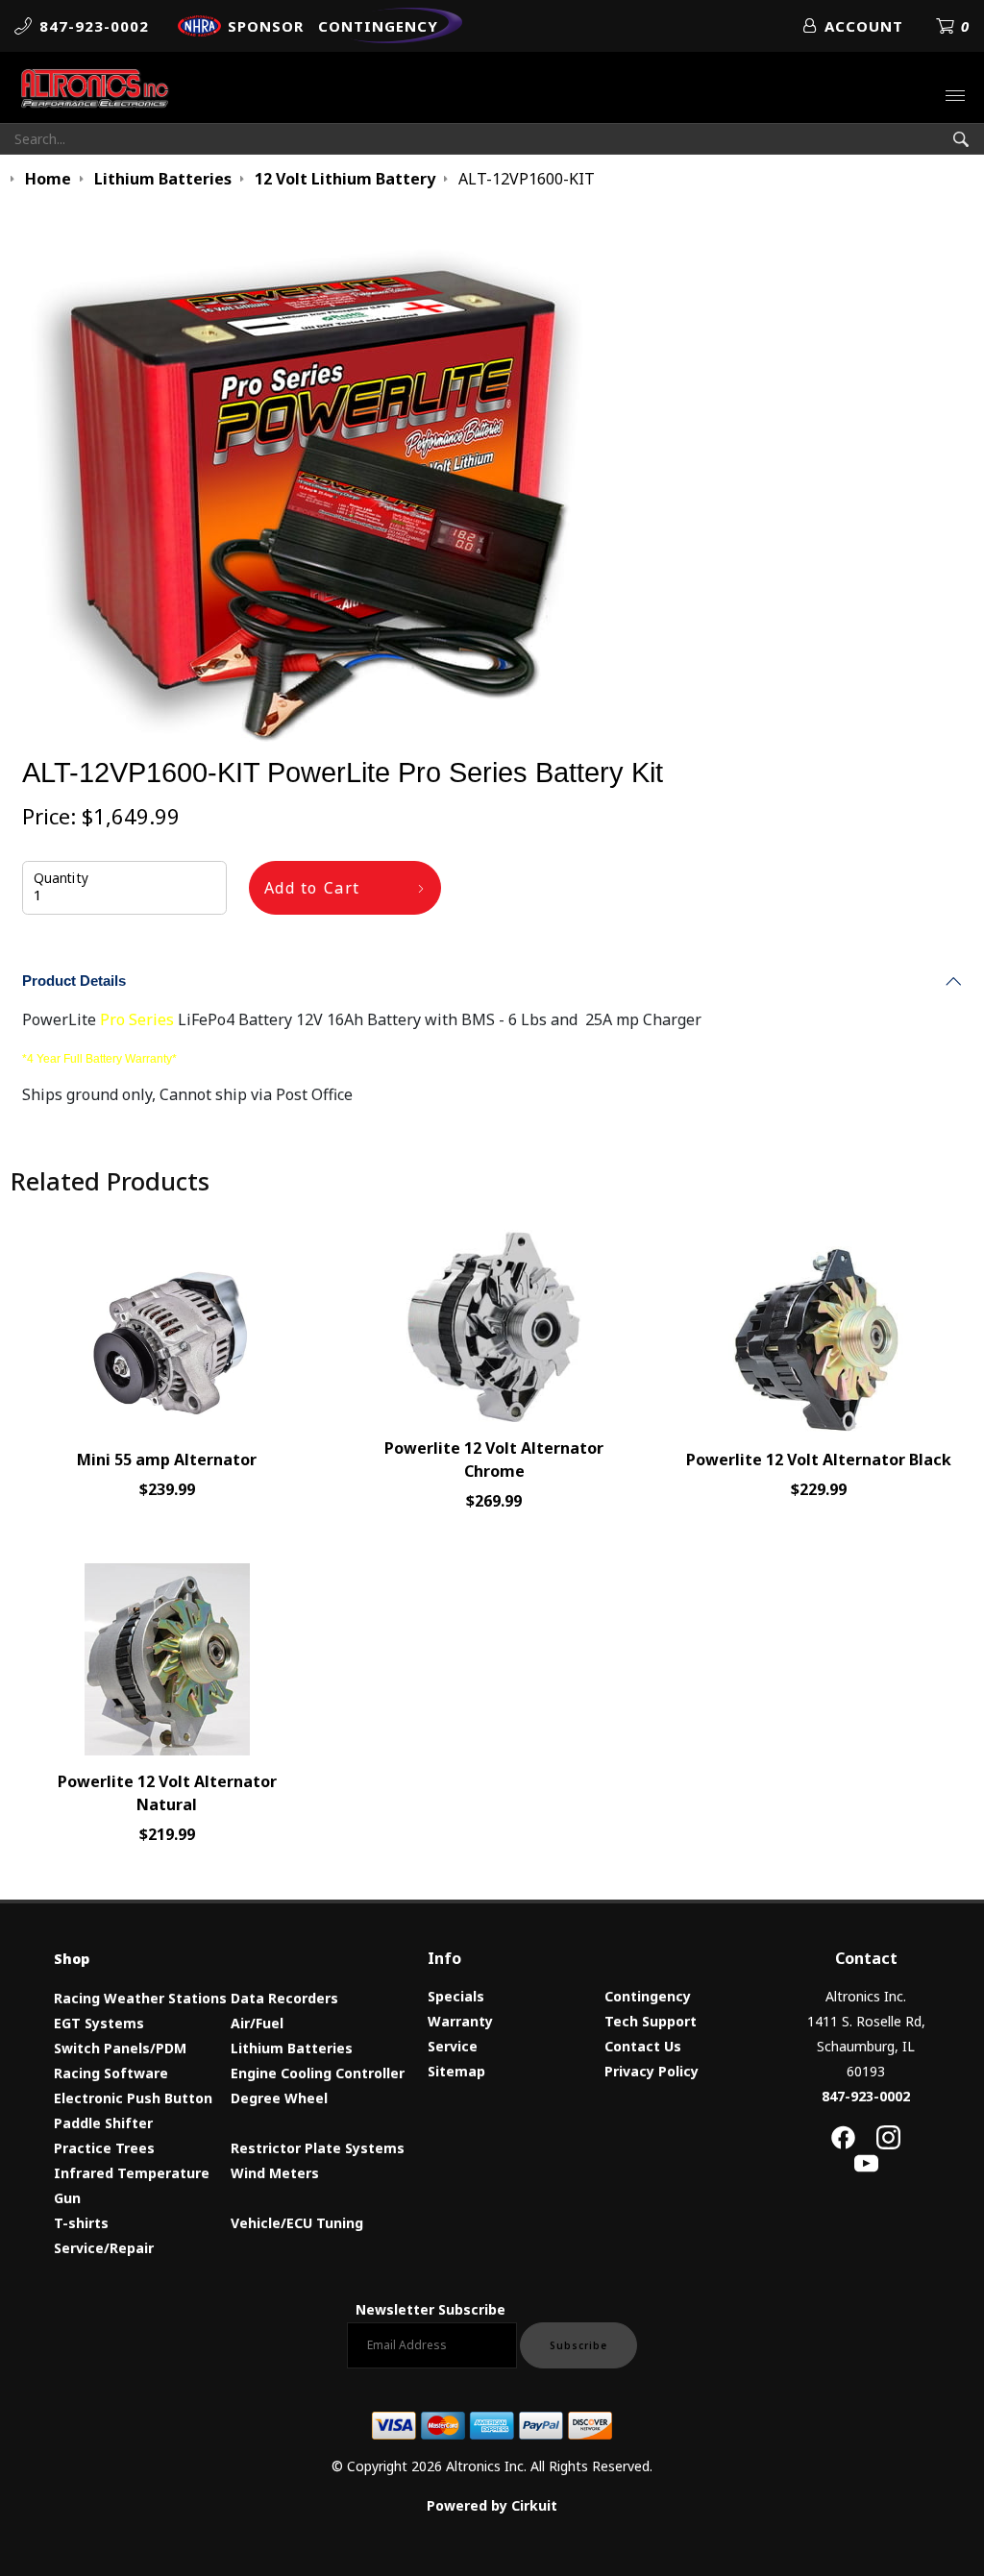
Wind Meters (275, 2173)
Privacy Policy (652, 2071)
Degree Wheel (279, 2098)
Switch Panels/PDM (120, 2048)
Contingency (648, 1996)
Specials (456, 1996)
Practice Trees (104, 2148)
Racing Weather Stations (140, 1998)
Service (453, 2046)
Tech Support (651, 2021)
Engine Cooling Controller (318, 2073)
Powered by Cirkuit (492, 2505)
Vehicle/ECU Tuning (297, 2223)
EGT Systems (99, 2023)
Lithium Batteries (292, 2048)
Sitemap (456, 2071)
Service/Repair (104, 2248)
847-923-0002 (866, 2096)
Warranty (460, 2021)
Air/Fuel (257, 2023)
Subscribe (578, 2345)
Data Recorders (284, 1998)
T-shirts (81, 2223)
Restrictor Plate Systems (318, 2148)
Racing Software (111, 2073)
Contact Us (643, 2046)
